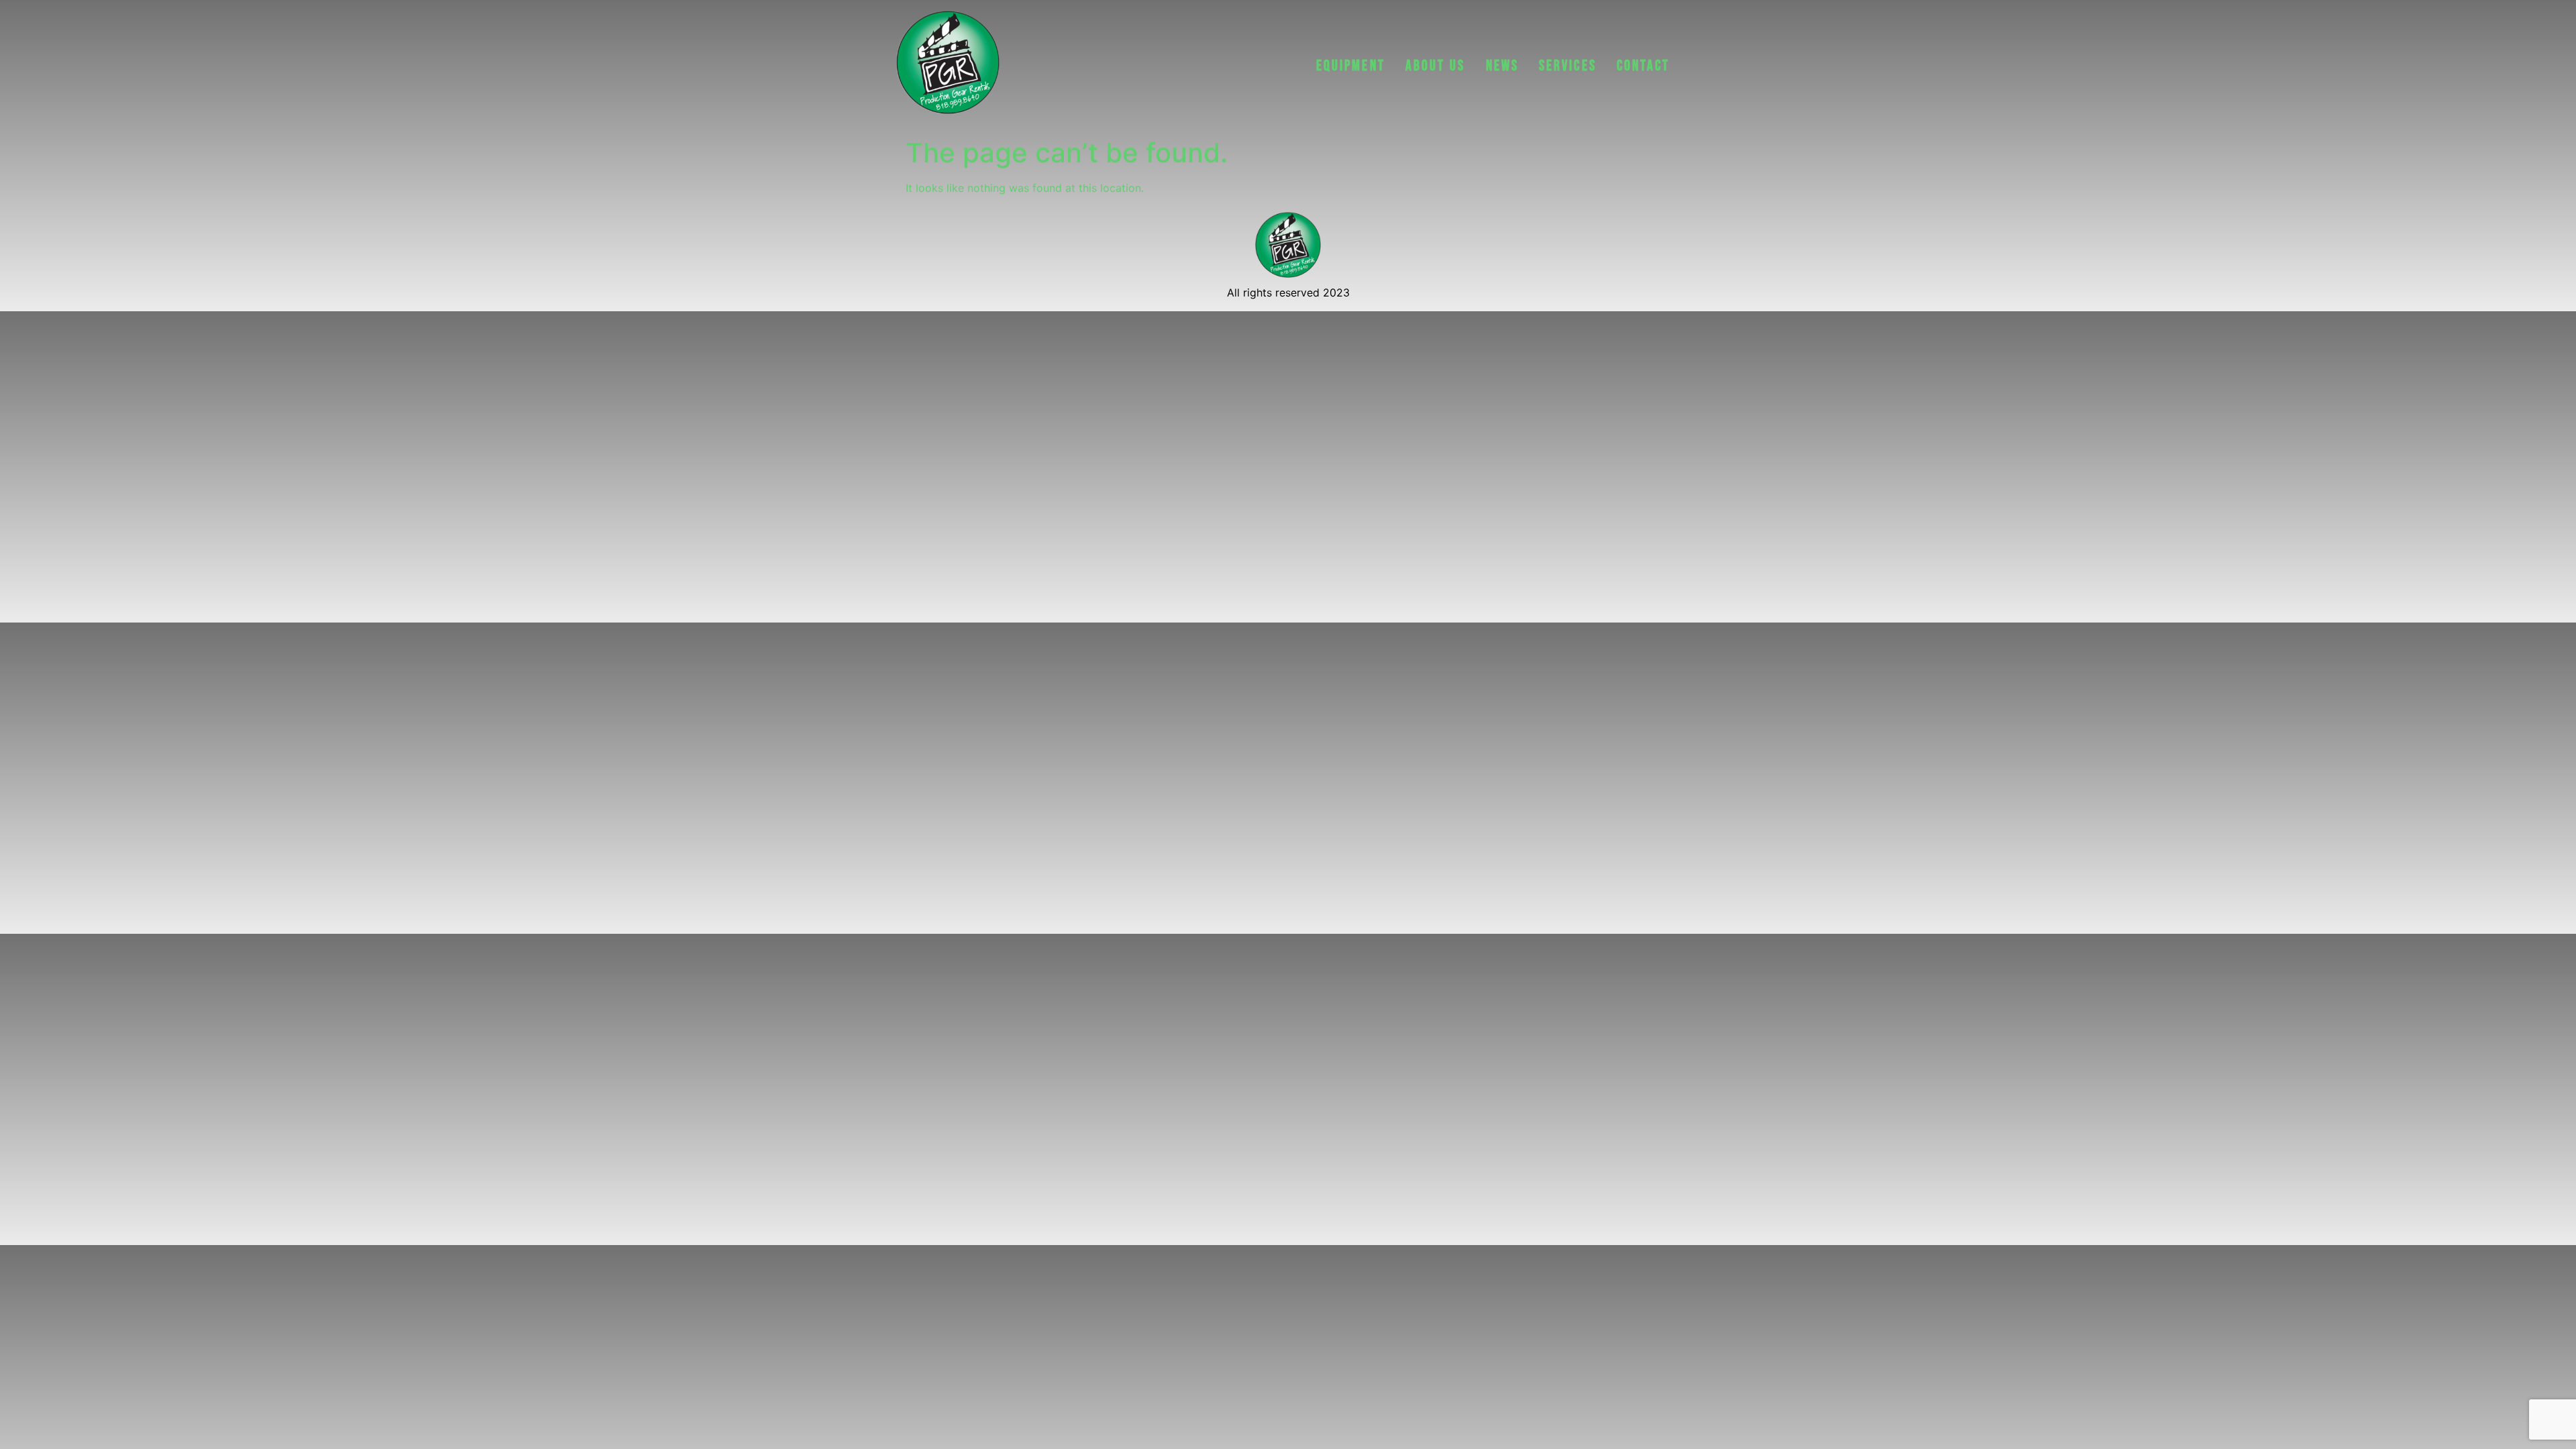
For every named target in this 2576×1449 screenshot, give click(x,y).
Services (1568, 66)
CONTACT (1644, 66)
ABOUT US (1436, 66)
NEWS (1502, 66)
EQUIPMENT (1351, 66)
